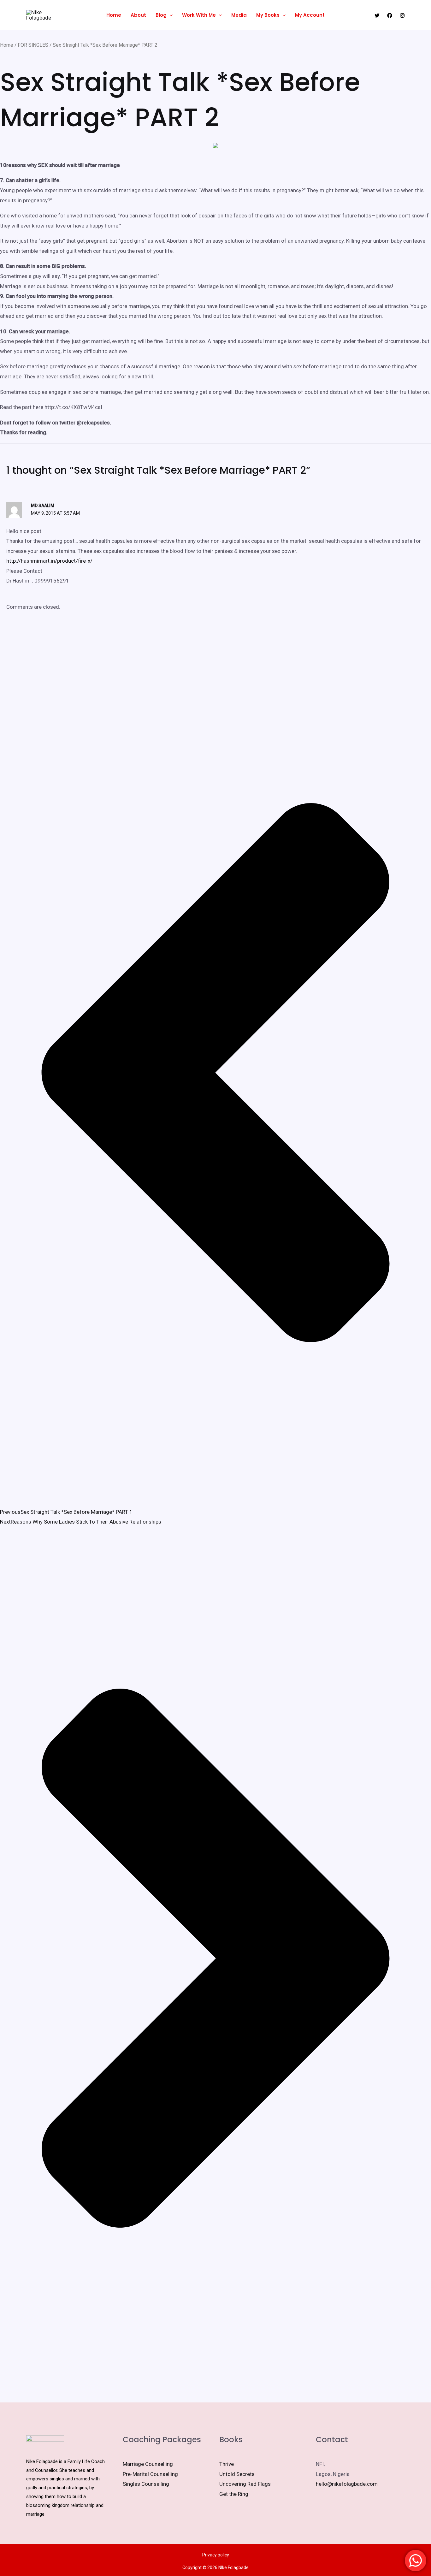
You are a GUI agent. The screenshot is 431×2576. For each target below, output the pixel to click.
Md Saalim (43, 506)
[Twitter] (377, 15)
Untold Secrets (237, 2474)
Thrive (227, 2464)
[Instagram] (402, 15)
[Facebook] (390, 15)
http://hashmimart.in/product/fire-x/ (49, 561)
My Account (310, 15)
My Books (268, 15)
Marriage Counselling (148, 2464)
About (138, 15)
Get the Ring (234, 2494)
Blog (161, 15)
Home (114, 15)
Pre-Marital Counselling (150, 2474)
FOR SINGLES (33, 45)
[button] (170, 15)
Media (239, 15)
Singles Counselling (146, 2484)
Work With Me (199, 15)
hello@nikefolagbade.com (347, 2484)
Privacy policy (216, 2555)
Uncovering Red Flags (245, 2484)
